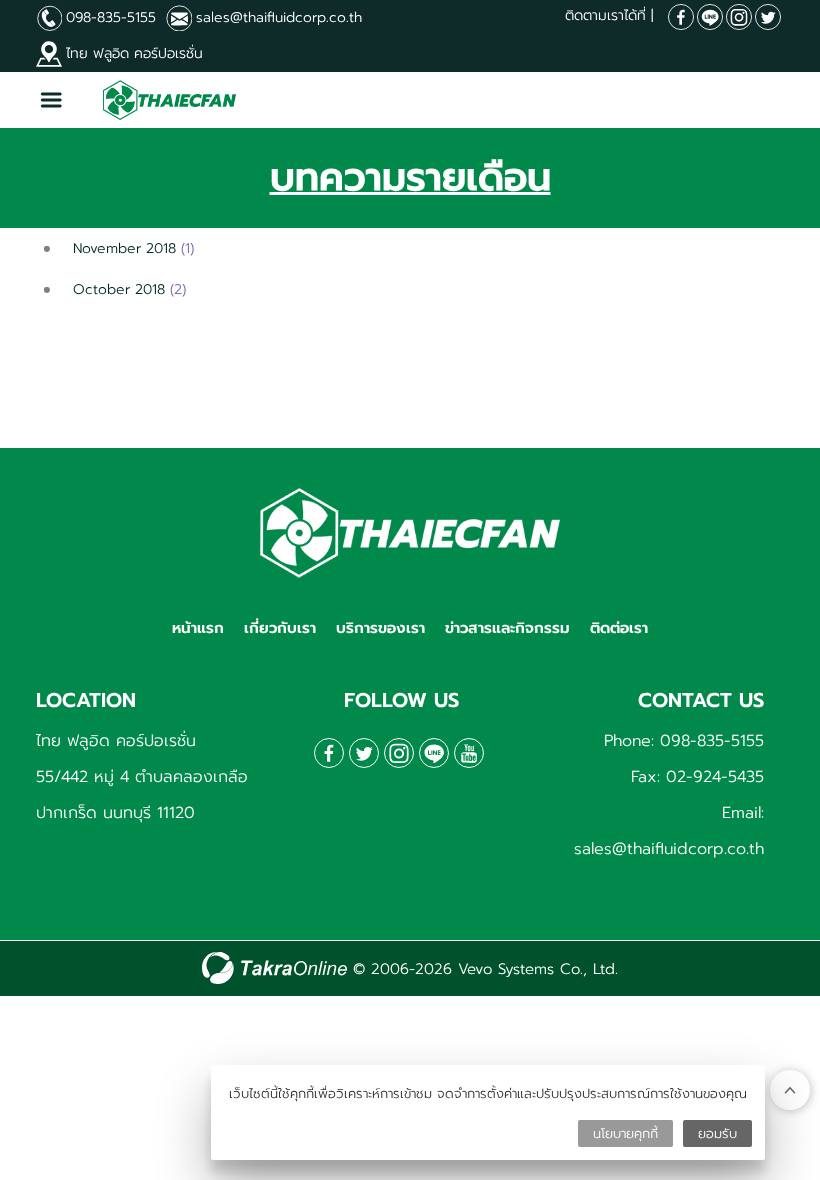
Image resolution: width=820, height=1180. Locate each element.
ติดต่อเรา (619, 628)
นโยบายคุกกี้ (625, 1133)
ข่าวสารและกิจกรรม (507, 628)
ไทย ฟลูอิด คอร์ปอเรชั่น (134, 53)
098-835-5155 (111, 17)
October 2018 (119, 289)
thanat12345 (710, 17)
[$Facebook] (681, 17)
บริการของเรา (380, 628)
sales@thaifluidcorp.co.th (279, 17)
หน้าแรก (198, 628)
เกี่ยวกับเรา (280, 628)
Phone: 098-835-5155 (684, 741)
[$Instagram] (739, 17)
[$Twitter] (768, 17)
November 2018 (124, 248)
